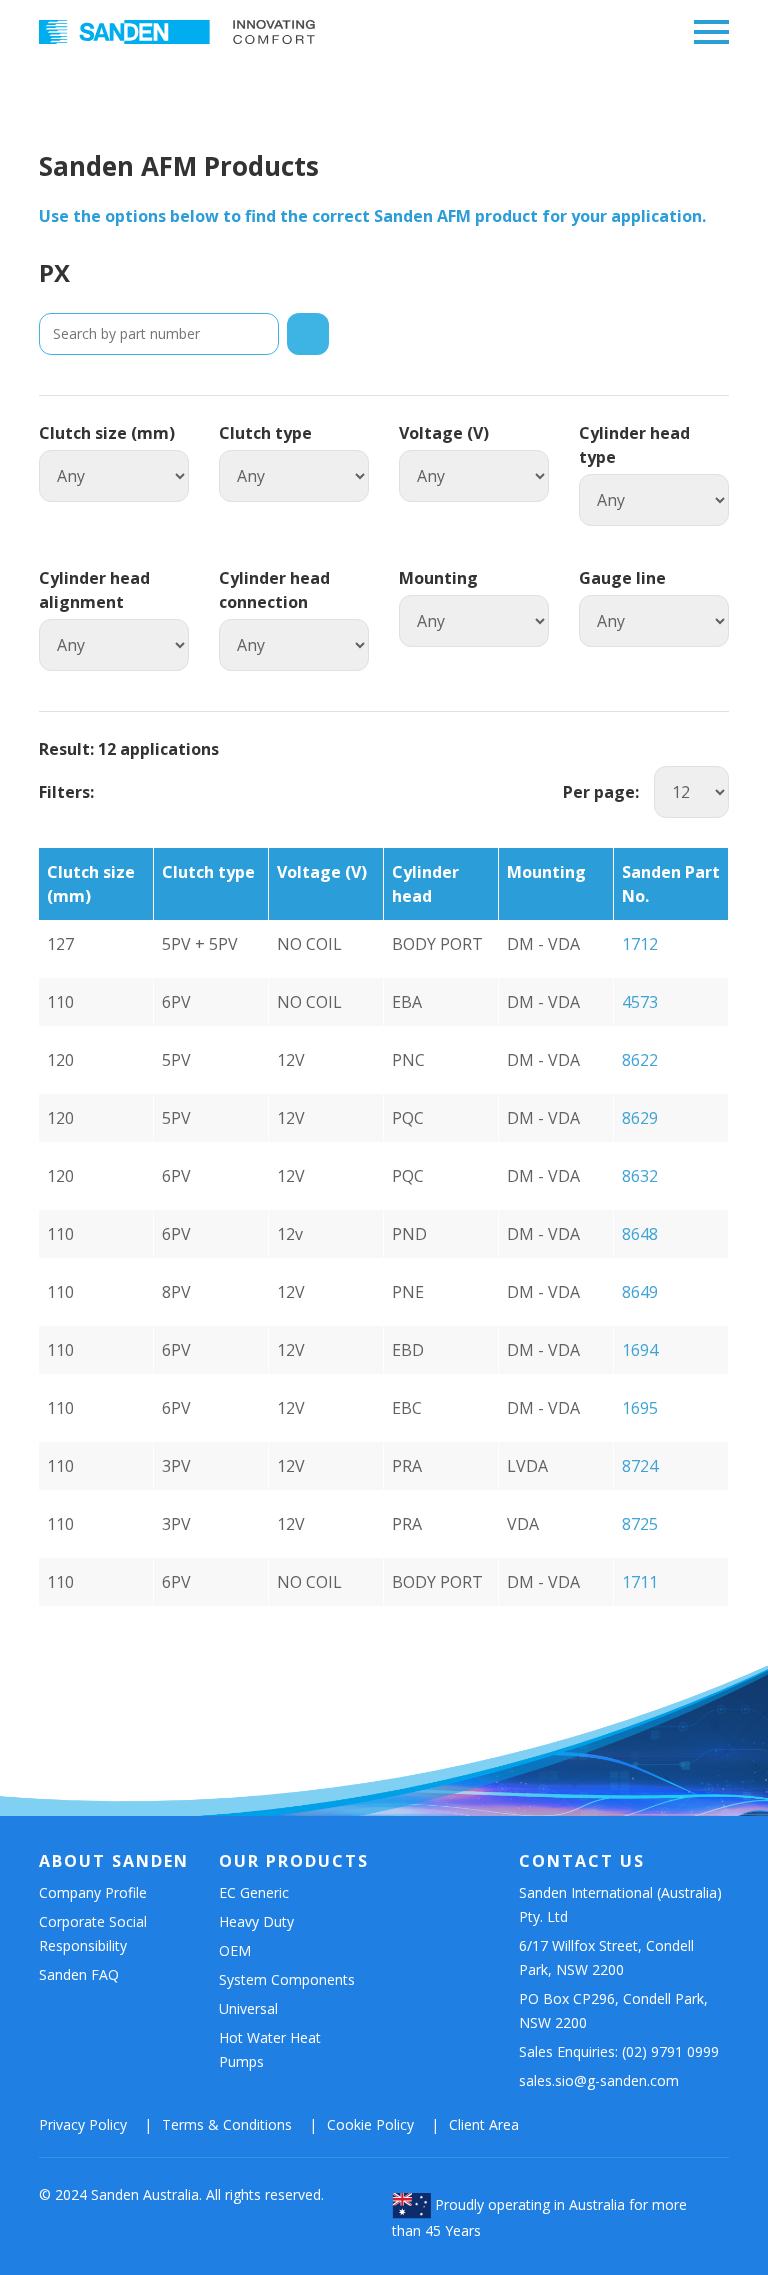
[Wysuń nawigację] (706, 32)
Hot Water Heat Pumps (270, 2049)
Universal (248, 2008)
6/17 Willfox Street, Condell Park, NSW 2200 (606, 1957)
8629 (640, 1118)
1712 (640, 944)
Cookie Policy (370, 2124)
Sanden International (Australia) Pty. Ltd (620, 1904)
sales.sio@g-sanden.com (599, 2080)
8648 (640, 1234)
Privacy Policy (83, 2124)
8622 (640, 1060)
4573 (640, 1002)
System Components (287, 1979)
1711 (640, 1582)
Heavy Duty (256, 1921)
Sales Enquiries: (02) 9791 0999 (619, 2051)
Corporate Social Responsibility (93, 1933)
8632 (640, 1176)
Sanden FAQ (79, 1974)
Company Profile (93, 1892)
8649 (640, 1292)
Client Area (484, 2124)
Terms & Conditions (227, 2124)
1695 (640, 1408)
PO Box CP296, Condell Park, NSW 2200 (613, 2010)
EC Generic (254, 1892)
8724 (640, 1466)
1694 (640, 1350)
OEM (235, 1950)
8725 (640, 1524)
